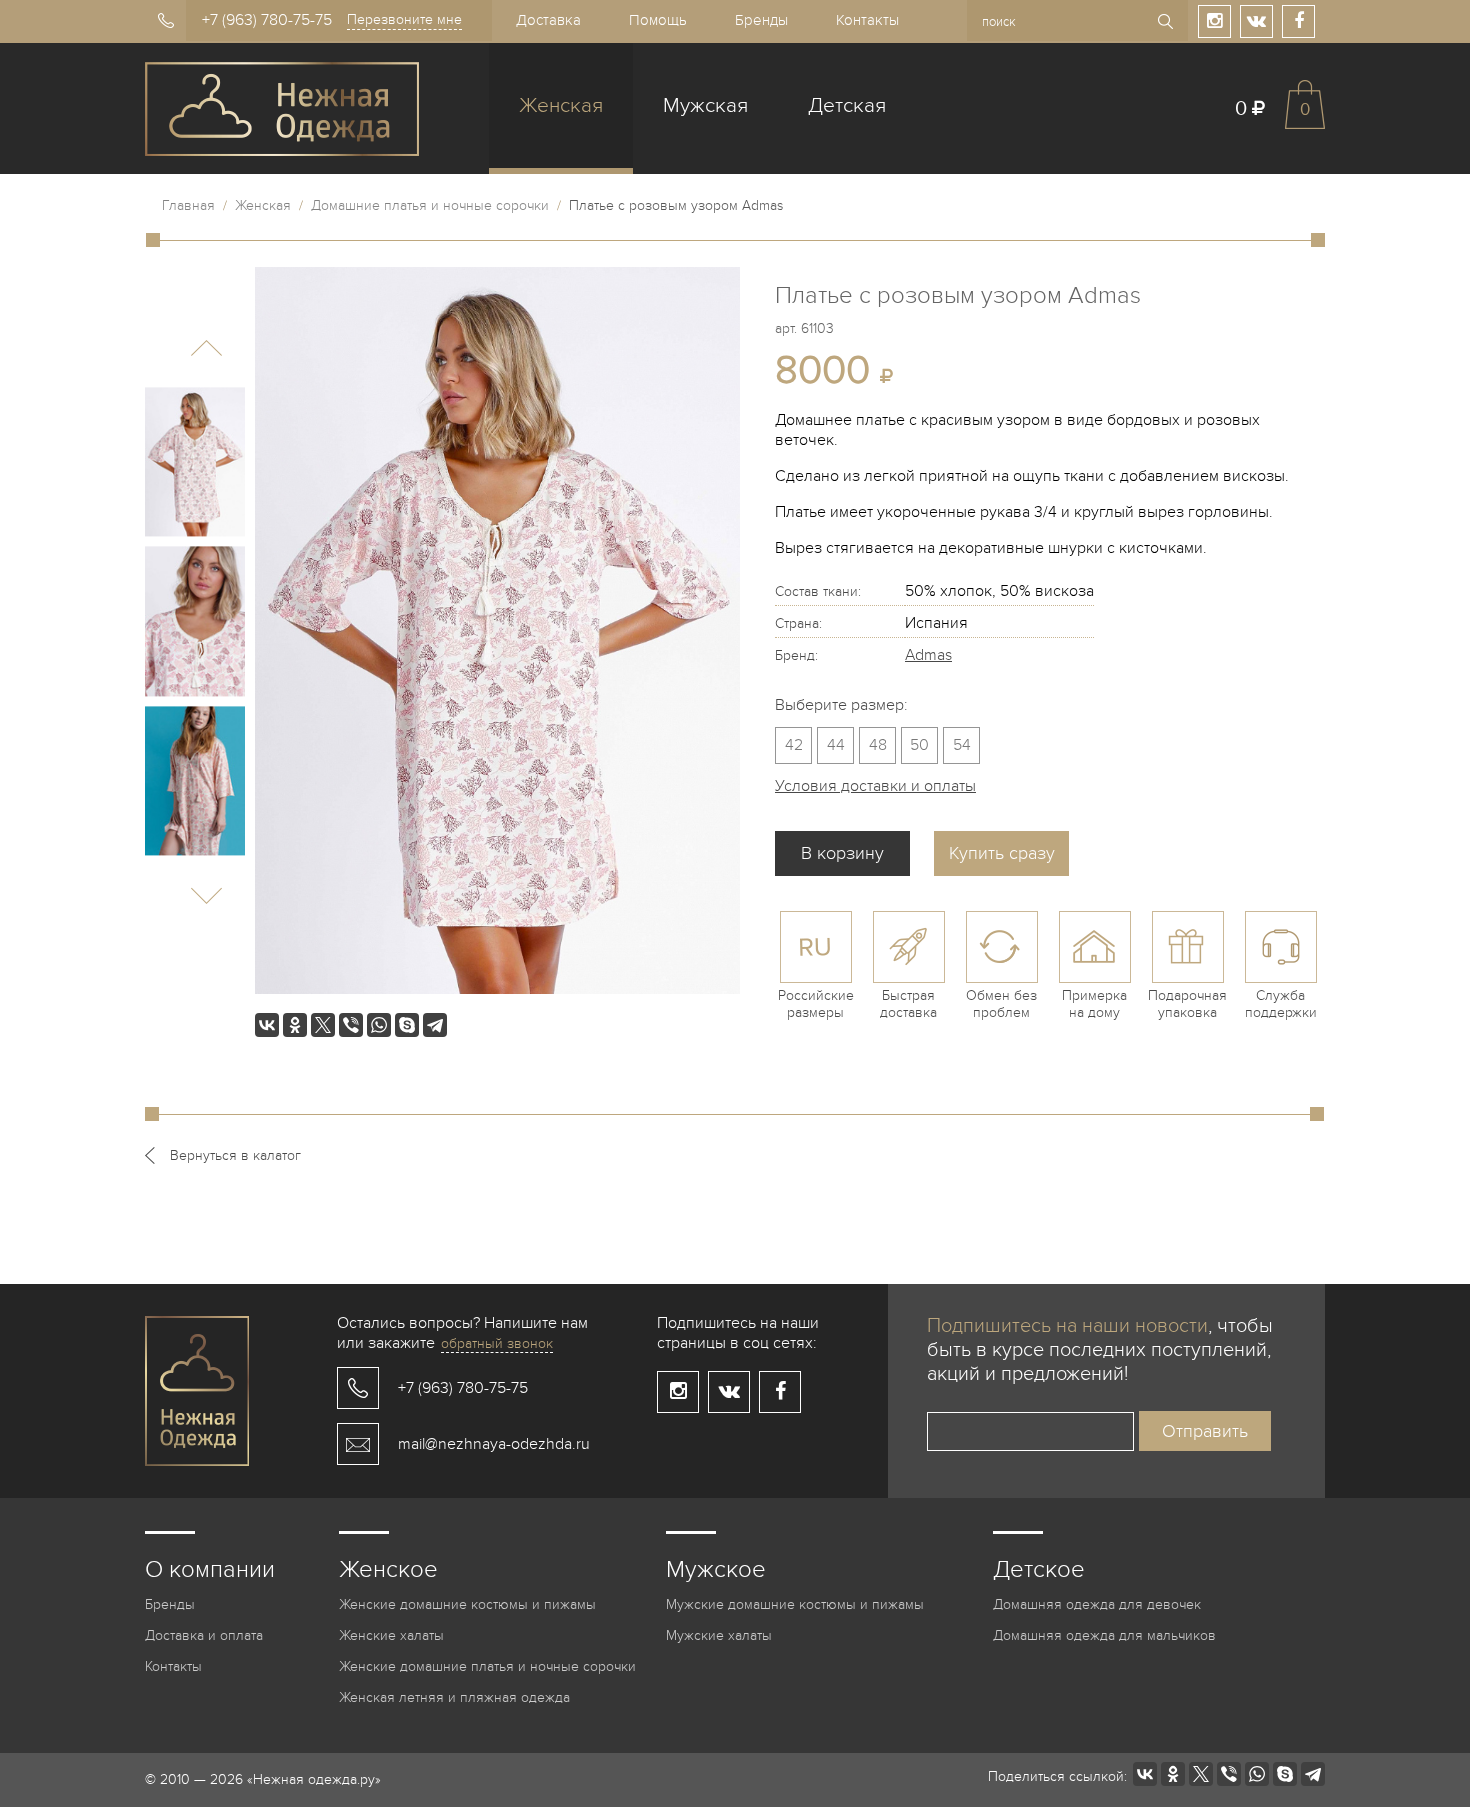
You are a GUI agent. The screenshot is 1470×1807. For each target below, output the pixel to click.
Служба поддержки (1281, 1004)
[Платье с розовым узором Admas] (195, 462)
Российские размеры (816, 1004)
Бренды (761, 20)
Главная (188, 205)
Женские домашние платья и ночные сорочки (487, 1666)
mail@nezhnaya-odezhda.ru (494, 1444)
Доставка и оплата (204, 1635)
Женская (561, 105)
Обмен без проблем (1001, 1004)
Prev (206, 348)
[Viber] (351, 1025)
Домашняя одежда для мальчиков (1104, 1635)
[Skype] (407, 1025)
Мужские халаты (719, 1635)
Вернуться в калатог (235, 1155)
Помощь (658, 20)
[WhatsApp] (379, 1025)
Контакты (867, 20)
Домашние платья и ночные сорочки (430, 205)
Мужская (705, 105)
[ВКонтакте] (267, 1025)
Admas (928, 655)
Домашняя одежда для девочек (1097, 1604)
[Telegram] (435, 1025)
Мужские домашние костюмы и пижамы (795, 1604)
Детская (847, 105)
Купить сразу (1002, 853)
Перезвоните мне (404, 19)
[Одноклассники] (295, 1025)
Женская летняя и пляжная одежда (454, 1697)
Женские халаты (391, 1635)
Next (206, 895)
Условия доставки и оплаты (875, 786)
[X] (323, 1025)
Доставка (548, 20)
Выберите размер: (841, 705)
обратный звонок (497, 1343)
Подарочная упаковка (1187, 1004)
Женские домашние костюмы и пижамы (467, 1604)
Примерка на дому (1094, 1004)
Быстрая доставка (908, 1004)
